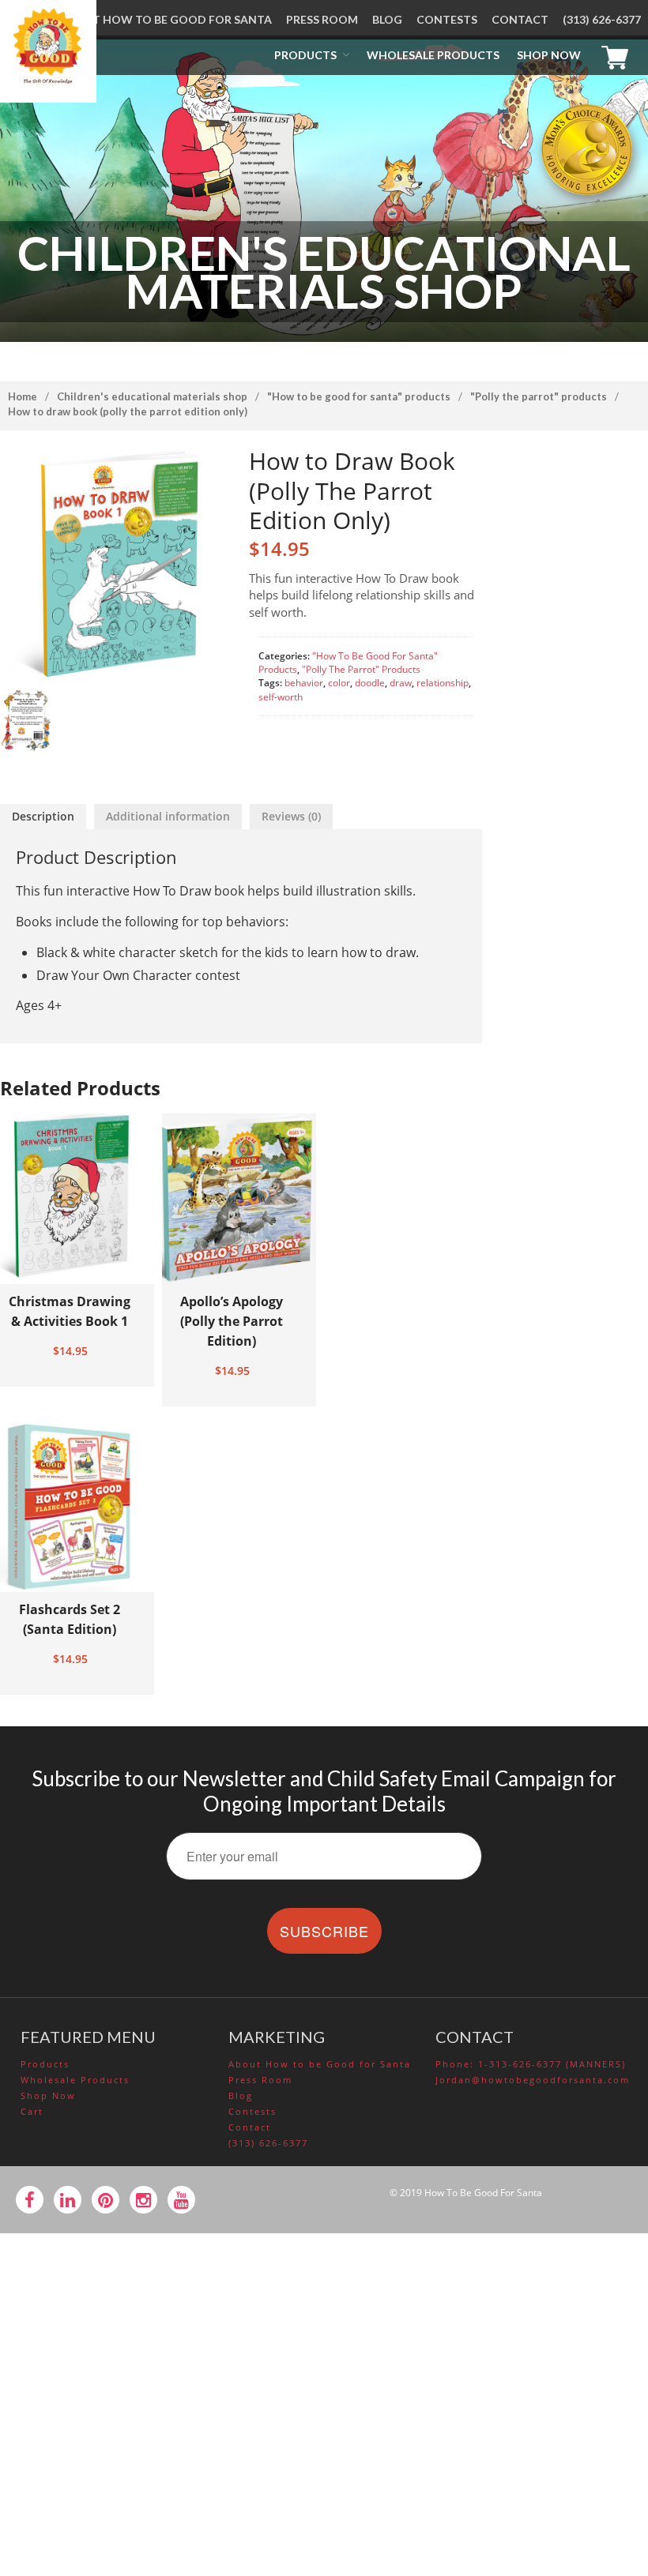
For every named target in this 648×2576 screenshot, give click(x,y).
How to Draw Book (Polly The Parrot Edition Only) (128, 411)
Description (43, 816)
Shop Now (549, 55)
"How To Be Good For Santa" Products (359, 396)
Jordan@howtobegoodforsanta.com (531, 2080)
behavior (304, 683)
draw (401, 683)
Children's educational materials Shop (152, 396)
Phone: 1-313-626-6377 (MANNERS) (531, 2064)
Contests (447, 19)
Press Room (322, 19)
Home (23, 396)
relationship (443, 683)
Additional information (168, 816)
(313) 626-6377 (602, 19)
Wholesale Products (433, 55)
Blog (387, 19)
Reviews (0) (291, 816)
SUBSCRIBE (324, 1931)
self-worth (281, 697)
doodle (370, 683)
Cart (619, 55)
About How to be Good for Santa (166, 19)
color (339, 683)
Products (305, 55)
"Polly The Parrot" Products (539, 396)
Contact (520, 19)
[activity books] (25, 720)
